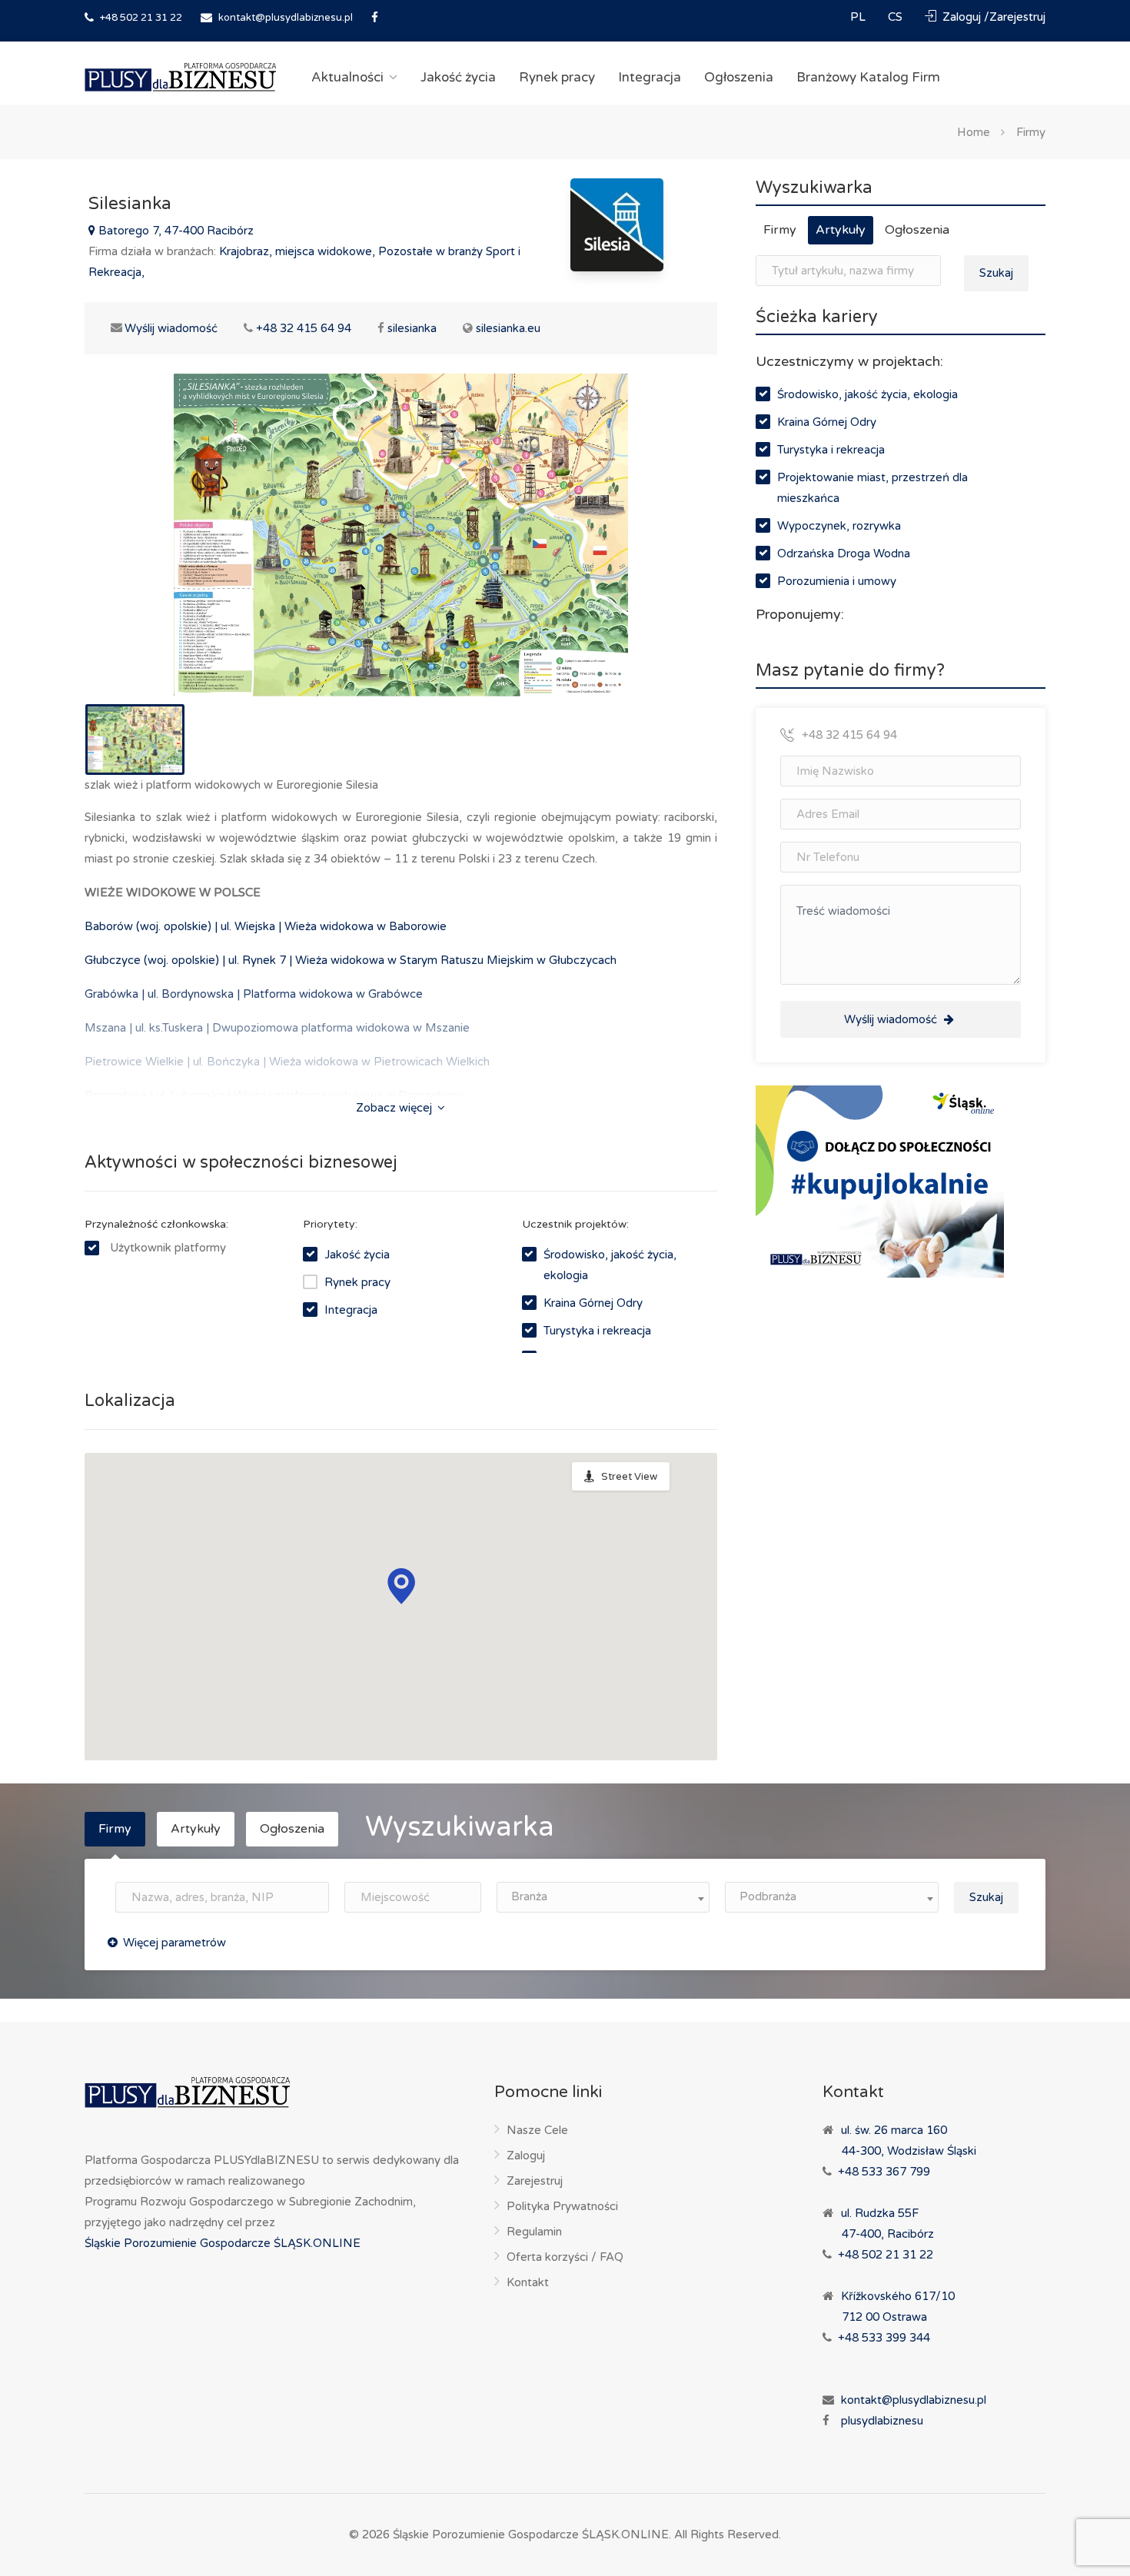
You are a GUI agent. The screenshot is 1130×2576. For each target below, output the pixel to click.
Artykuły (841, 230)
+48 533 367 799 (884, 2172)
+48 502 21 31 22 (140, 18)
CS (897, 17)
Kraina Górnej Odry (593, 1303)
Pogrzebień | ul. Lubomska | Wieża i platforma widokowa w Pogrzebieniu (276, 1095)
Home (974, 131)
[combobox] (603, 1897)
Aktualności (347, 77)
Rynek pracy (557, 77)
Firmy (1031, 131)
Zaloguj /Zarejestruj (992, 17)
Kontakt (528, 2282)
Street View (629, 1477)
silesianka (412, 328)
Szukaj (996, 273)
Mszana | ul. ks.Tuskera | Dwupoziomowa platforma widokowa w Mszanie (277, 1028)
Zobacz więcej (395, 1108)
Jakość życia (458, 77)
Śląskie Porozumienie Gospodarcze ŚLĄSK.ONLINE (223, 2243)
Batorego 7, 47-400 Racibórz (174, 231)
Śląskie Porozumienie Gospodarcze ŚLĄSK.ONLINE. (532, 2534)
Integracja (650, 77)
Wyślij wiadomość (163, 328)
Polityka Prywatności (562, 2206)
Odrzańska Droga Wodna (844, 553)
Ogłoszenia (739, 77)
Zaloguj (526, 2156)
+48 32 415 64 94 (304, 328)
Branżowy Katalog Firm (868, 77)
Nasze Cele (537, 2130)
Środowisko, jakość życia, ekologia (867, 394)
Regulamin (534, 2232)
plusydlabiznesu (882, 2421)
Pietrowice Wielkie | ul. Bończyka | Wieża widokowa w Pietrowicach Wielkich (287, 1062)
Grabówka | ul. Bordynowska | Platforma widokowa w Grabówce (254, 994)
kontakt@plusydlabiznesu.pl (286, 18)
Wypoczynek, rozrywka (839, 526)
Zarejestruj (535, 2181)
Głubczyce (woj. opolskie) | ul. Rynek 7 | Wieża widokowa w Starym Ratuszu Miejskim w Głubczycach (351, 960)
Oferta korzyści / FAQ (565, 2257)
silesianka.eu (508, 328)
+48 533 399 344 (884, 2338)
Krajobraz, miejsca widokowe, (299, 251)
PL (859, 17)
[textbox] (603, 1897)
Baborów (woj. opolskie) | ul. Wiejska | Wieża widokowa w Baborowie (266, 926)
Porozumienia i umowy (837, 581)
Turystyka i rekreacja (597, 1331)
